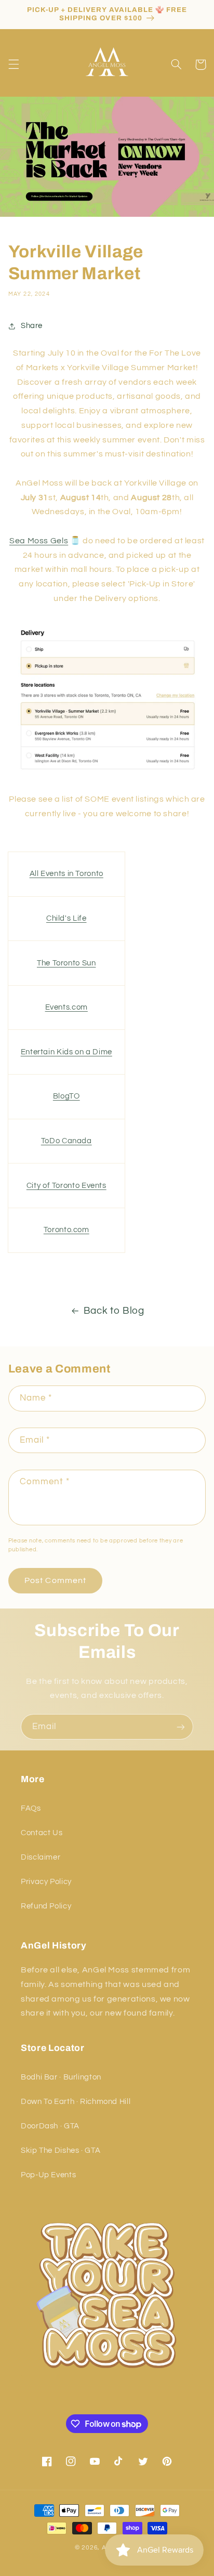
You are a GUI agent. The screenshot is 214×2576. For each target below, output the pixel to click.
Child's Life (66, 918)
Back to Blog (114, 1311)
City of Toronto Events (66, 1186)
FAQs (31, 1808)
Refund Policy (46, 1906)
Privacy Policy (46, 1882)
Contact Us (42, 1833)
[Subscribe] (181, 1727)
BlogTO (66, 1096)
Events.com (66, 1007)
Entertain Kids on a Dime (66, 1052)
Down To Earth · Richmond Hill (76, 2102)
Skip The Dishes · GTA (61, 2150)
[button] (14, 64)
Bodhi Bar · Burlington (61, 2077)
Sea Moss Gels (39, 541)
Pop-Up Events (48, 2175)
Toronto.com (66, 1230)
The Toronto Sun (66, 963)
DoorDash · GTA (50, 2126)
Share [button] (32, 326)
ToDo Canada (66, 1141)
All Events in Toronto (66, 874)
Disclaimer (41, 1857)
